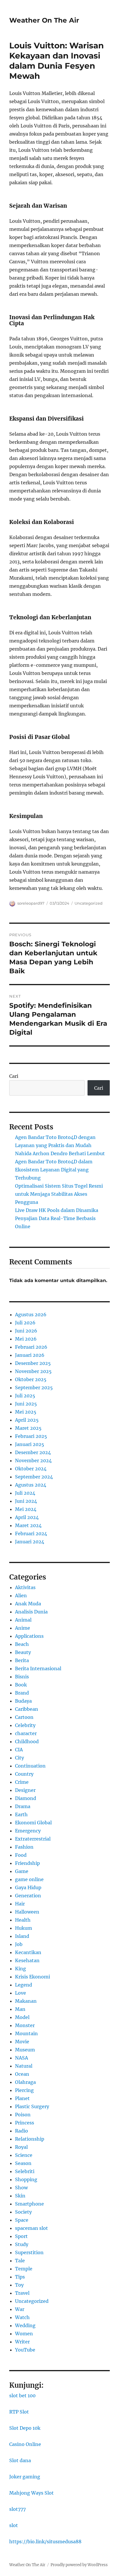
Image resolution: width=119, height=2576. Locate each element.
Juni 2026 (26, 1331)
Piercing (24, 2090)
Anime (23, 1628)
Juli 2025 (25, 1396)
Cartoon (24, 1717)
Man (20, 2009)
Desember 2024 (33, 1452)
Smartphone (29, 2204)
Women (24, 2334)
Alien (21, 1595)
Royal (21, 2147)
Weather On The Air (44, 20)
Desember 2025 (33, 1363)
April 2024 (27, 1517)
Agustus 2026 (31, 1315)
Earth (21, 1814)
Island (22, 1936)
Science (24, 2155)
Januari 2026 (30, 1355)
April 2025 (27, 1420)
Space (22, 2220)
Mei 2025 (26, 1412)
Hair (20, 1904)
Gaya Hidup (28, 1887)
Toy (19, 2285)
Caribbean (27, 1709)
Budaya (23, 1701)
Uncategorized (89, 903)
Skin (20, 2196)
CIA (19, 1750)
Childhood (27, 1741)
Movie (22, 2042)
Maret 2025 (28, 1428)
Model (22, 2017)
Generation (28, 1896)
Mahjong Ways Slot (31, 2493)
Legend (24, 1985)
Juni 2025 (26, 1404)
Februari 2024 (31, 1533)
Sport (21, 2236)
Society (23, 2212)
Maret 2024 (28, 1525)
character (26, 1733)
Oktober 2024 (31, 1469)
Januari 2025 (30, 1444)
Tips (20, 2277)
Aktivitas (25, 1587)
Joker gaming (25, 2477)
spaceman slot (31, 2228)
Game (22, 1871)
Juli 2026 (25, 1323)
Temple (24, 2269)
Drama (23, 1806)
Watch (22, 2317)
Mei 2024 (26, 1509)
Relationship (30, 2139)
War (20, 2309)
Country (24, 1774)
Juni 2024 (26, 1501)
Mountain (26, 2033)
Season (23, 2163)
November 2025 (33, 1371)
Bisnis (22, 1677)
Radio (22, 2131)
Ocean (22, 2074)
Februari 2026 (31, 1347)
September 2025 (34, 1388)
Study (22, 2244)
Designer (25, 1790)
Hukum (24, 1928)
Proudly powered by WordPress (79, 2565)
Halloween (27, 1912)
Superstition (29, 2252)
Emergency (28, 1831)
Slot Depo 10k (25, 2428)
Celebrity (25, 1725)
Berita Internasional (38, 1668)
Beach (22, 1644)
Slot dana (20, 2460)
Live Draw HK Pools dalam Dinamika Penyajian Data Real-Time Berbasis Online (57, 1218)
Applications (29, 1636)
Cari (14, 1076)
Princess (25, 2123)
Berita (22, 1660)
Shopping (26, 2179)
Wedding (25, 2325)
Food (21, 1855)
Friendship (27, 1863)
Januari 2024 (30, 1542)
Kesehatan (27, 1960)
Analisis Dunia (31, 1612)
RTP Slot (19, 2412)
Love (21, 1993)
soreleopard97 (31, 903)
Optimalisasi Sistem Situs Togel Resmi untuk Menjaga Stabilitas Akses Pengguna (59, 1194)
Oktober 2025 (31, 1379)
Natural (24, 2066)
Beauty (23, 1652)
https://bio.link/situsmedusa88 (45, 2542)
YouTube (25, 2350)
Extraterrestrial (33, 1839)
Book (21, 1685)
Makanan (26, 2001)
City (19, 1758)
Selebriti (25, 2171)
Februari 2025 (31, 1436)
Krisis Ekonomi (32, 1977)
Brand (22, 1693)
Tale (20, 2261)
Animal (23, 1620)
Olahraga (25, 2082)
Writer (22, 2342)
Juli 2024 (25, 1493)
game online (29, 1879)
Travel (22, 2293)
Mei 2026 (26, 1339)
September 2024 (34, 1477)
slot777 (17, 2509)
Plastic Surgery (32, 2106)
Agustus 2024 (31, 1485)
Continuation (30, 1766)
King (21, 1969)
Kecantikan (28, 1952)
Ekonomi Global (33, 1823)
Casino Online (25, 2444)
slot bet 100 (22, 2396)
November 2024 (33, 1460)
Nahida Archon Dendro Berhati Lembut (60, 1153)
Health (23, 1920)
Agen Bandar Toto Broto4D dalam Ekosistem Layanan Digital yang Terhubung (54, 1170)
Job (19, 1944)
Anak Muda (28, 1604)
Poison (23, 2115)
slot (14, 2525)
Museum (25, 2050)
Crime (22, 1782)
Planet (22, 2098)
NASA (22, 2058)
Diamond (26, 1798)
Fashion (24, 1847)
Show (21, 2188)
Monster (25, 2025)
